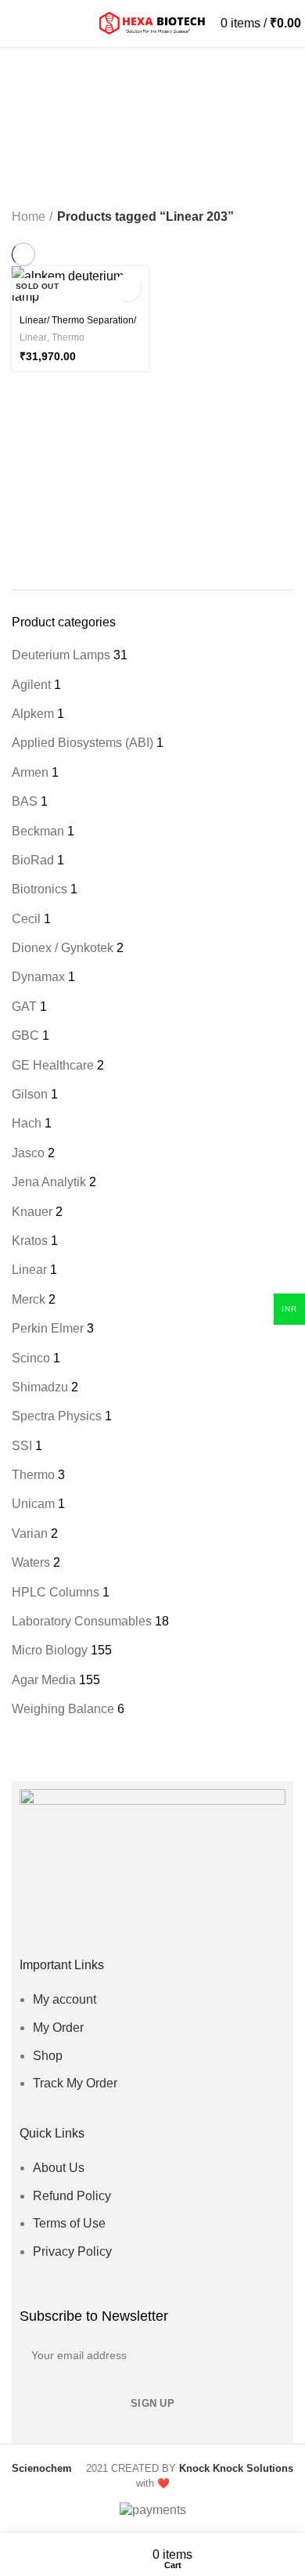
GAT (24, 1007)
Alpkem (33, 714)
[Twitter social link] (118, 1928)
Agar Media (44, 1680)
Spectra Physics (57, 1416)
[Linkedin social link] (209, 1928)
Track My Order (75, 2083)
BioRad (33, 860)
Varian (30, 1533)
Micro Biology (50, 1650)
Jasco (28, 1153)
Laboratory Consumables (82, 1621)
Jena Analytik (49, 1182)
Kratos (30, 1241)
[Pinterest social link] (187, 1928)
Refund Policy (72, 2196)
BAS (25, 801)
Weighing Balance (63, 1709)
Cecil (26, 919)
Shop (48, 2056)
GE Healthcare (53, 1065)
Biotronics (39, 889)
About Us (59, 2168)
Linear (29, 1270)
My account (65, 1999)
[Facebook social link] (96, 1928)
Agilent (31, 685)
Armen (30, 772)
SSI (22, 1446)
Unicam (33, 1504)
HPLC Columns (56, 1592)
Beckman (38, 831)
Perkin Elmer (48, 1328)
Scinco (31, 1358)
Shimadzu (40, 1387)
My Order (58, 2028)
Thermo (33, 1475)
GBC (25, 1035)
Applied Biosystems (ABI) (83, 743)
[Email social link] (141, 1928)
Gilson (30, 1094)
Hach (27, 1123)
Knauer (32, 1212)
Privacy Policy (72, 2251)
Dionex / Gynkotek (63, 948)
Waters (31, 1562)
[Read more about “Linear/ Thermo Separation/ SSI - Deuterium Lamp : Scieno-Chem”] (127, 288)
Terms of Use (69, 2223)
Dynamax (38, 977)
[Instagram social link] (164, 1928)
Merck (29, 1299)
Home (29, 216)
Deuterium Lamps (61, 655)
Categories (56, 136)
